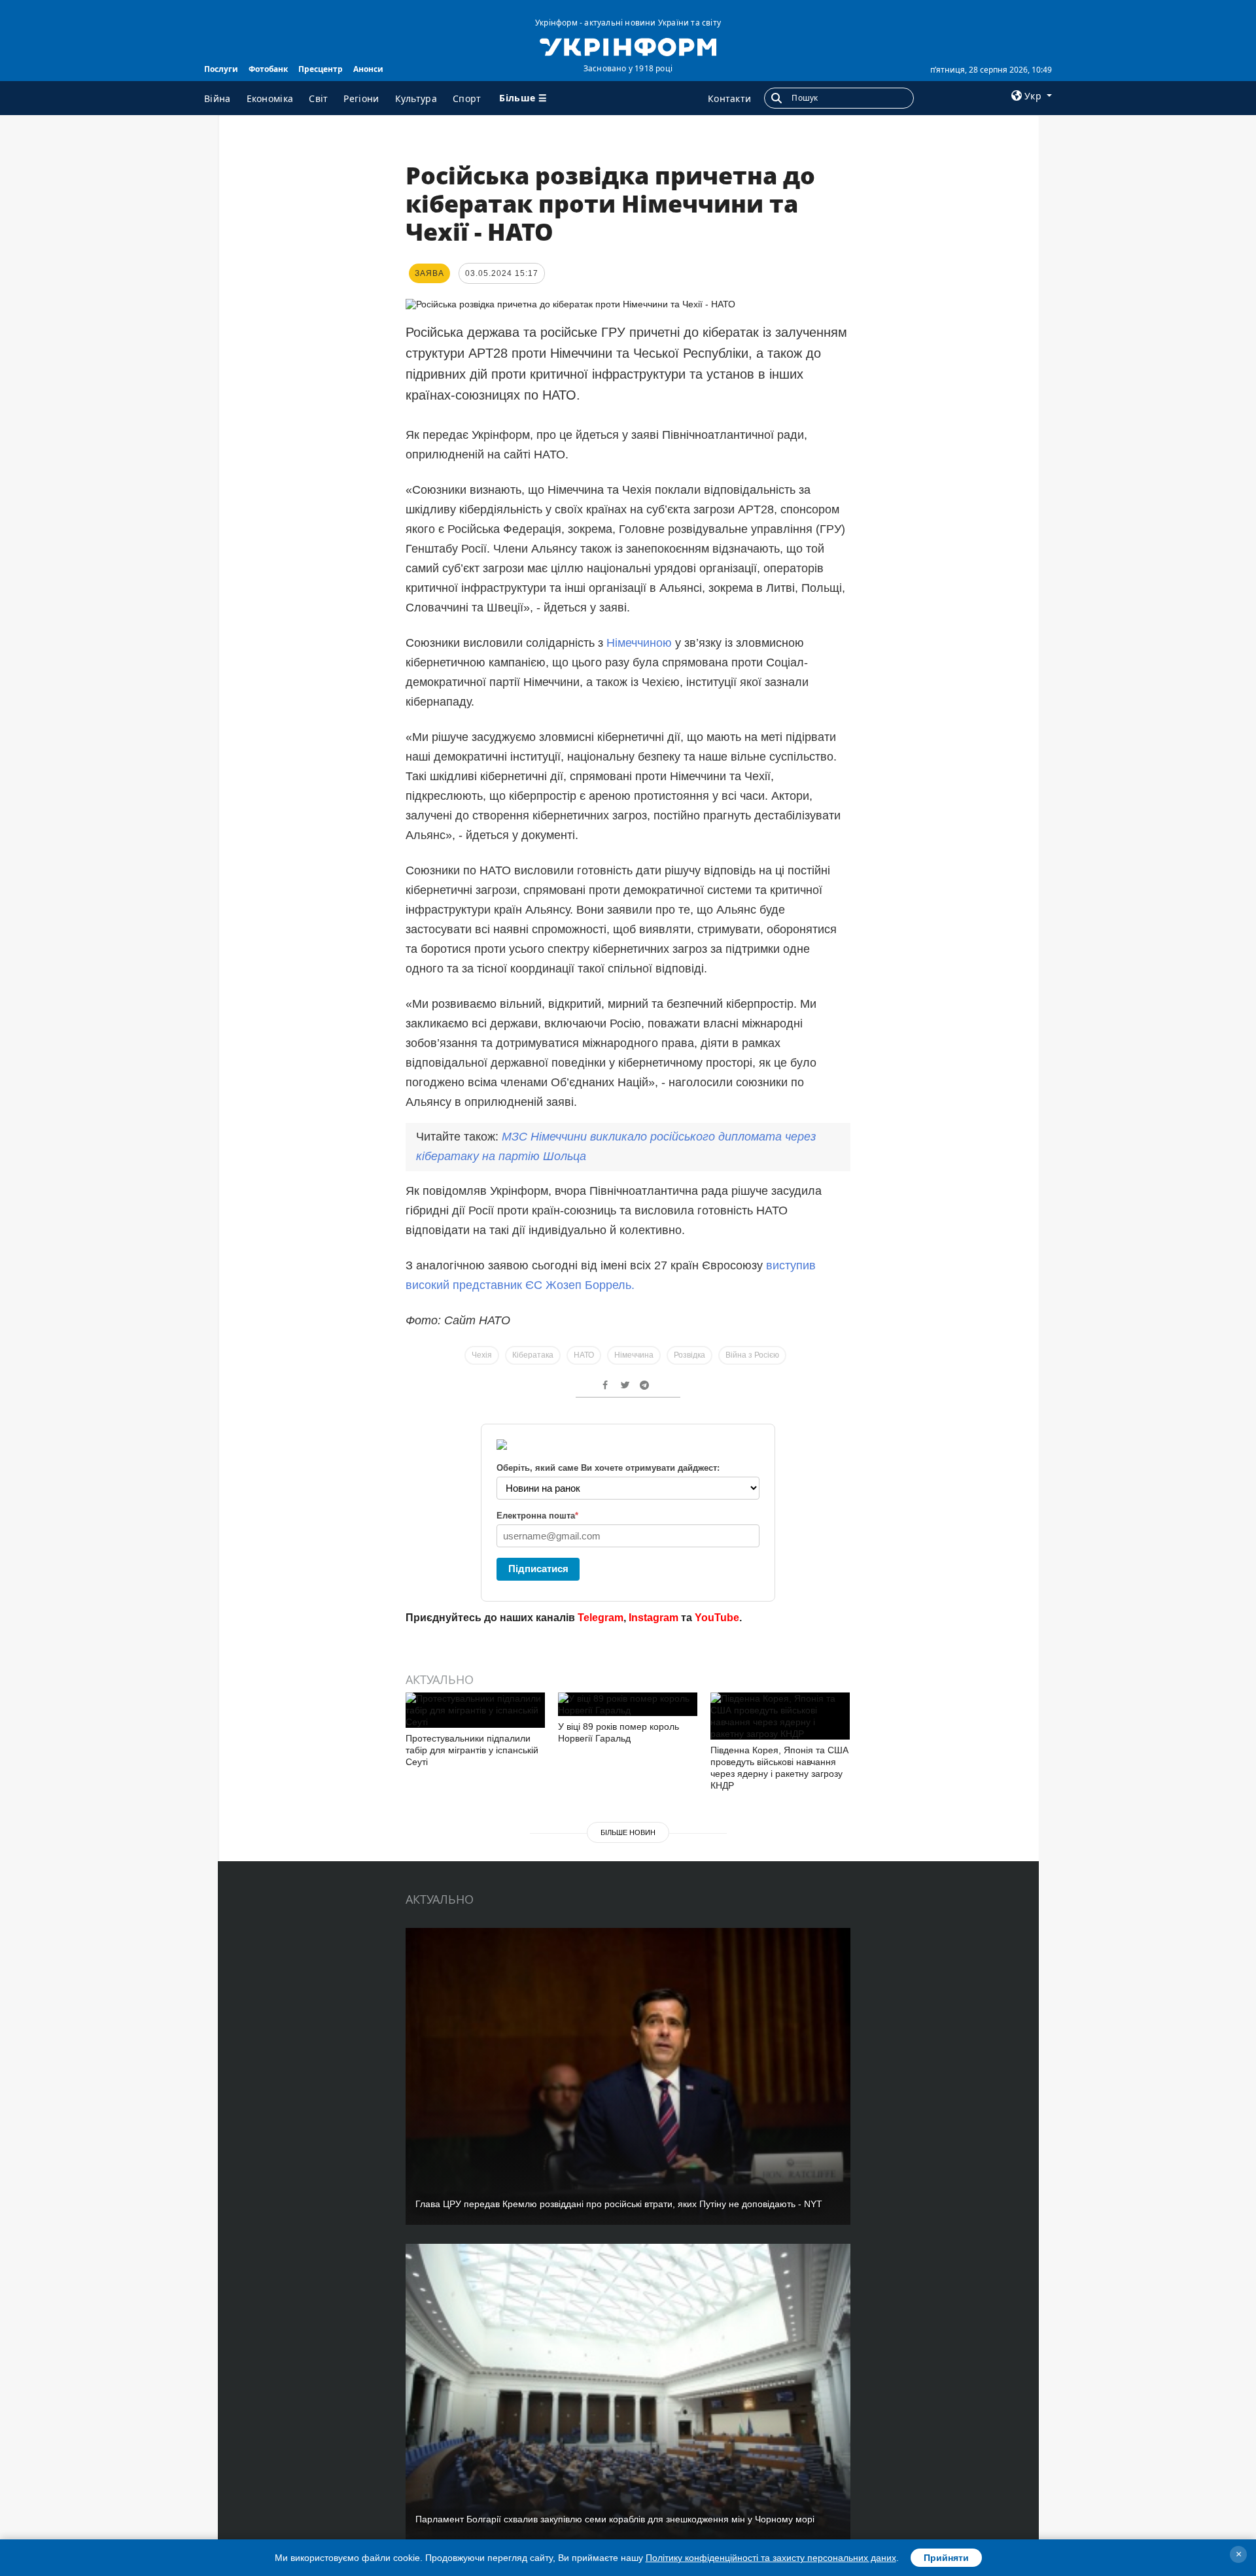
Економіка (270, 98)
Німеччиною (639, 643)
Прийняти (946, 2558)
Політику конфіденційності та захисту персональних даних (771, 2558)
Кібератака (533, 1355)
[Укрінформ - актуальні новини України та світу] (628, 46)
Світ (318, 98)
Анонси (368, 69)
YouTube (717, 1618)
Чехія (482, 1355)
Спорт (467, 98)
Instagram (654, 1618)
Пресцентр (321, 69)
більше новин (628, 1832)
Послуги (221, 69)
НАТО (584, 1355)
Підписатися (538, 1569)
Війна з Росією (752, 1355)
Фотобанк (268, 69)
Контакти (729, 98)
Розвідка (689, 1355)
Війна (218, 98)
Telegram (601, 1618)
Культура (416, 98)
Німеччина (634, 1355)
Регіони (361, 98)
